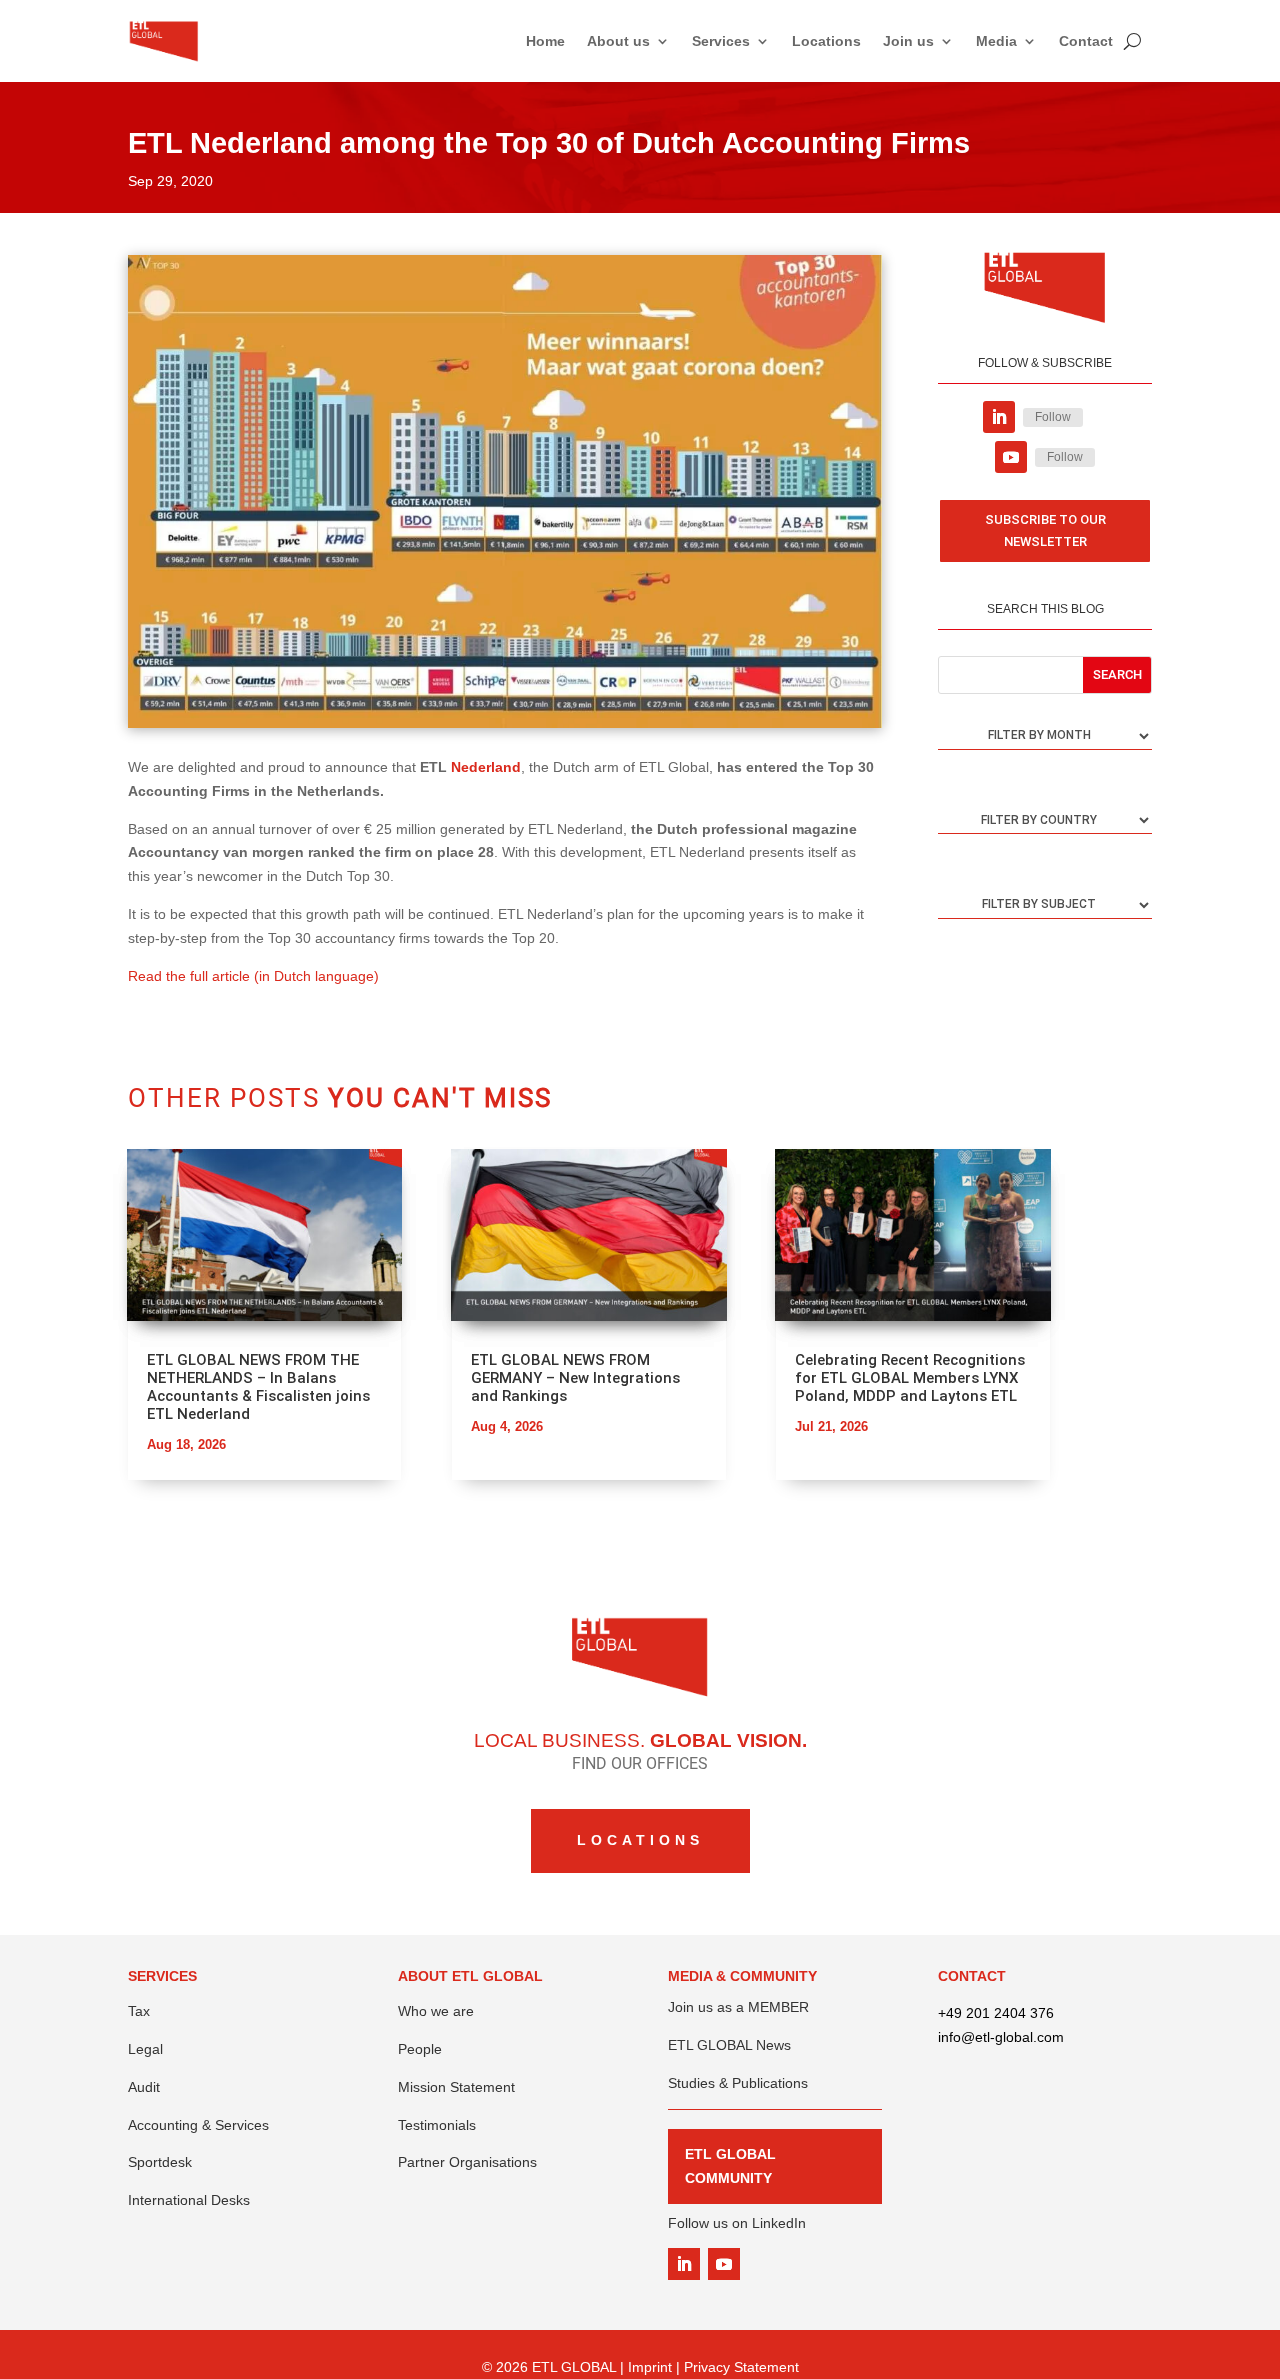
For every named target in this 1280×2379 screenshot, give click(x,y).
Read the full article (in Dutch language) (253, 976)
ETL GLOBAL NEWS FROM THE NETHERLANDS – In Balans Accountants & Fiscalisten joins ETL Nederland (258, 1387)
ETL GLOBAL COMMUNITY (730, 2166)
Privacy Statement (741, 2367)
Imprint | (656, 2367)
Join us (908, 41)
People (420, 2049)
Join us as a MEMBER (738, 2007)
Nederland (486, 767)
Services (721, 41)
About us (618, 41)
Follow (1053, 417)
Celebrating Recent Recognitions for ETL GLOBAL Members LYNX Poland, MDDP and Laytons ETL (910, 1378)
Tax (139, 2011)
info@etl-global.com (1001, 2037)
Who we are (436, 2011)
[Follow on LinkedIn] (999, 417)
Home (545, 41)
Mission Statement (456, 2087)
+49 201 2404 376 (996, 2013)
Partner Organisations (467, 2162)
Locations (826, 41)
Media (996, 41)
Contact (1086, 41)
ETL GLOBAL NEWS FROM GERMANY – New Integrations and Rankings (575, 1378)
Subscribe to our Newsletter (1045, 530)
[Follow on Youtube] (1011, 457)
